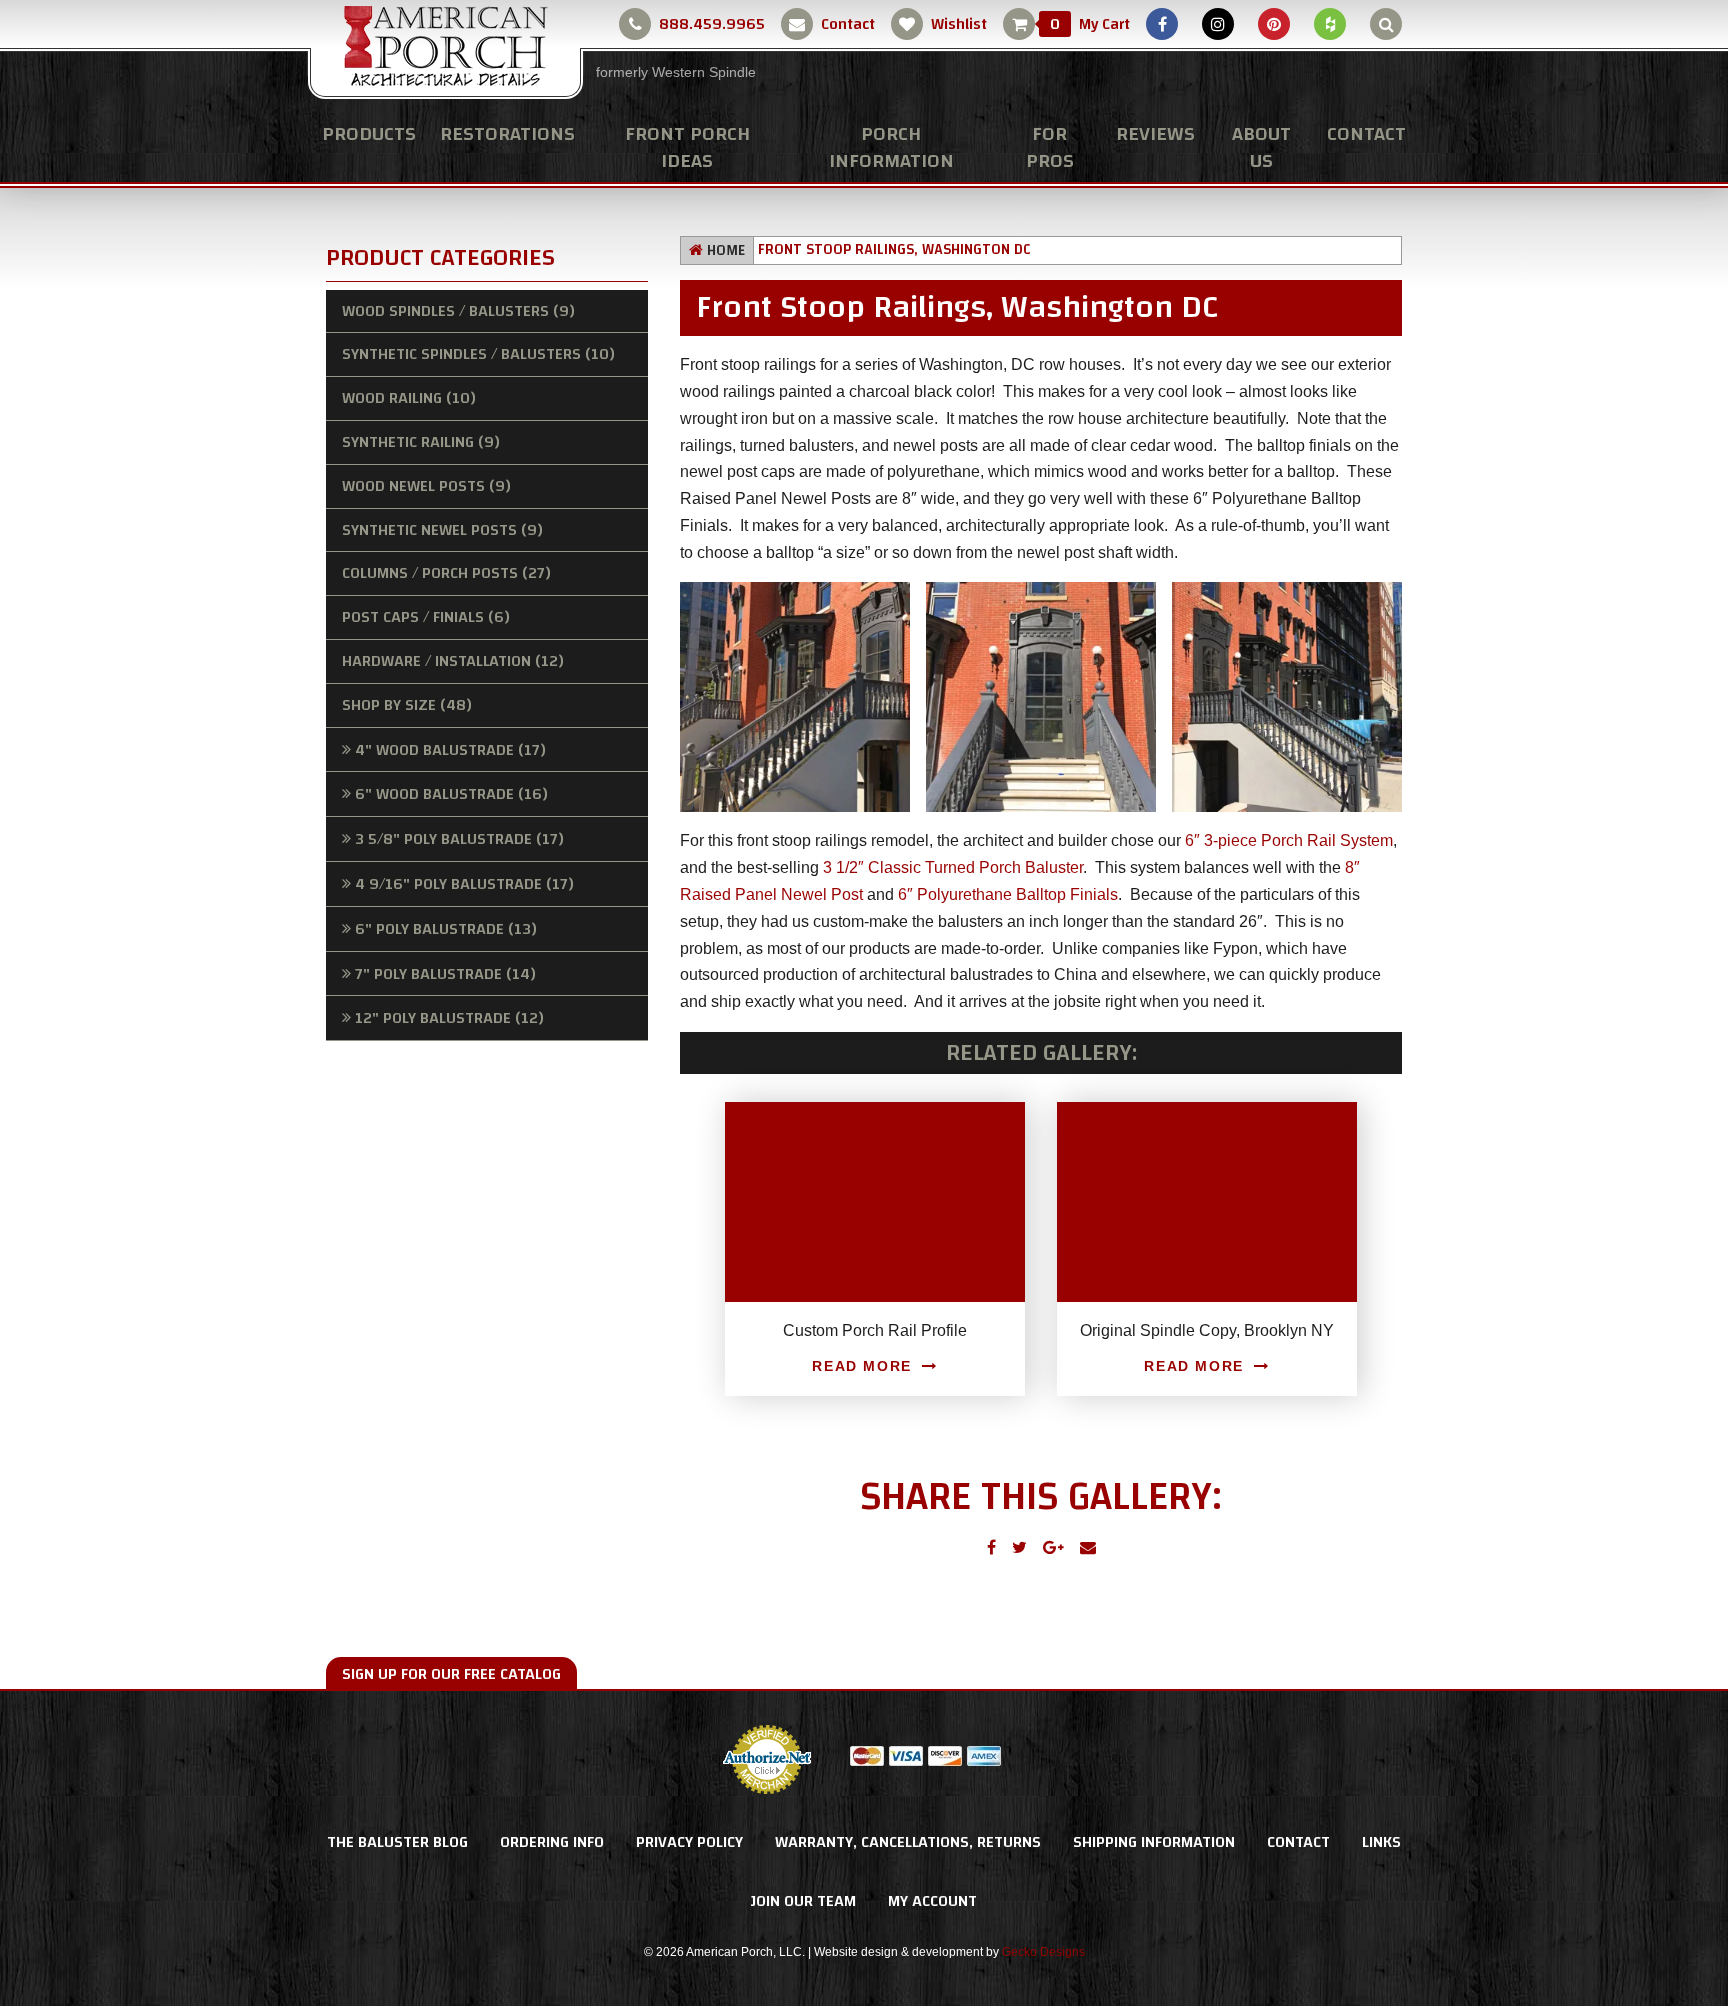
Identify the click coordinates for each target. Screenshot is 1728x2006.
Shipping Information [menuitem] (1154, 1842)
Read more (861, 1366)
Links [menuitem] (1381, 1842)
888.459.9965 (712, 24)
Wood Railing (409, 398)
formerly (676, 72)
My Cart (1090, 24)
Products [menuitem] (369, 133)
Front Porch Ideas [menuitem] (687, 147)
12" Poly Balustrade (449, 1018)
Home (726, 250)
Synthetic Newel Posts (442, 530)
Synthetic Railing (421, 442)
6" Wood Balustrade (451, 794)
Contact (848, 24)
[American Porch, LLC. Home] (445, 51)
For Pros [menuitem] (1050, 147)
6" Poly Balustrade (446, 929)
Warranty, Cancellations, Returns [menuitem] (908, 1842)
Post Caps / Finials (426, 617)
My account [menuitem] (932, 1901)
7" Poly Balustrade (445, 974)
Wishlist (959, 24)
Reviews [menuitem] (1155, 133)
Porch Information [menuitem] (891, 147)
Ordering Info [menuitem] (552, 1842)
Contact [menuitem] (1366, 133)
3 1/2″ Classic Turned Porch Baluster (953, 867)
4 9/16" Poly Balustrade (464, 884)
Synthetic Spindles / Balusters (478, 354)
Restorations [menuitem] (507, 133)
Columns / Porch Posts (446, 573)
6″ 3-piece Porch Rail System (1289, 840)
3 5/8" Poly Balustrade (459, 839)
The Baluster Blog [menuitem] (397, 1842)
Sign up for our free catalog (451, 1674)
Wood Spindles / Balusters (458, 311)
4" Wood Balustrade (450, 750)
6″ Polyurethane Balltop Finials (1008, 894)
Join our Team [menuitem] (803, 1901)
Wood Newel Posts (426, 486)
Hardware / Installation (453, 661)
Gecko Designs (1043, 1952)
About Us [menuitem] (1261, 147)
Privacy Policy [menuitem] (689, 1842)
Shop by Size (407, 705)
